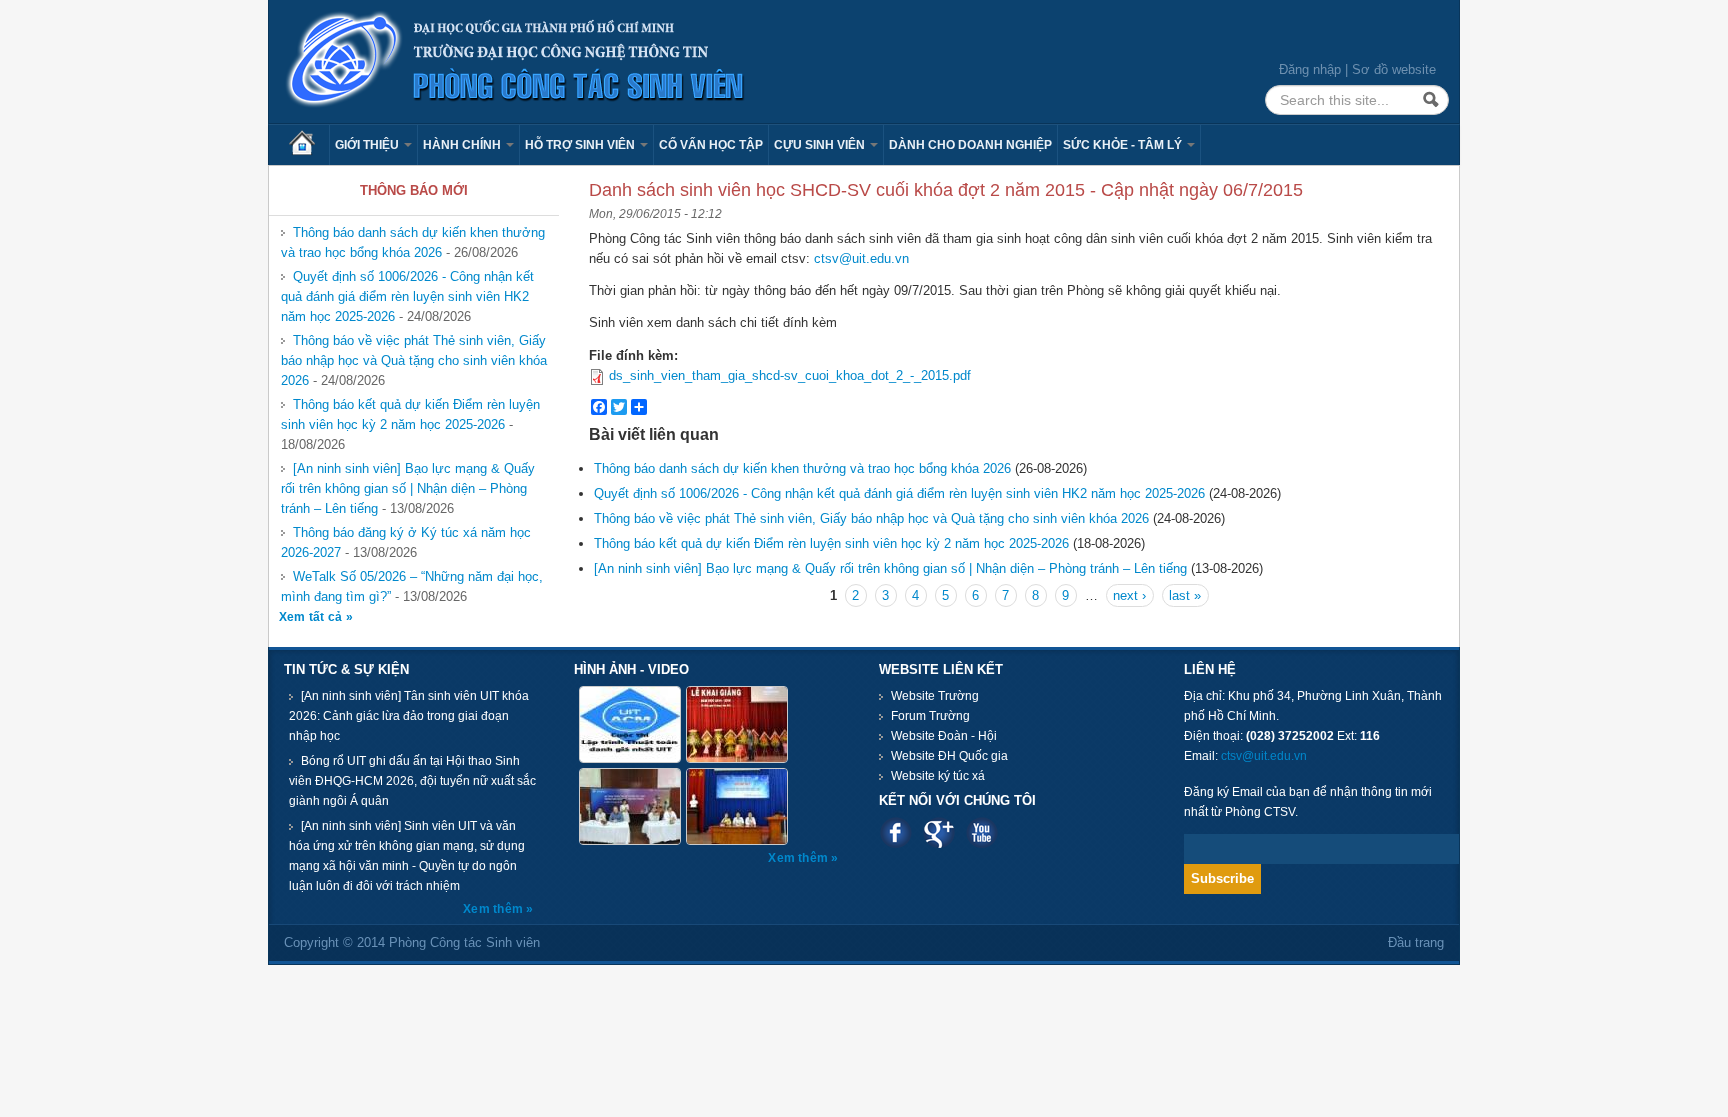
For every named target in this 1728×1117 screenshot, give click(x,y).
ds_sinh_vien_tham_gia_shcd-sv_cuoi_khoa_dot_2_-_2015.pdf (790, 375)
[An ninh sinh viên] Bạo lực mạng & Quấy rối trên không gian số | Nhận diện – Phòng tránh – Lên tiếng (408, 488)
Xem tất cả (312, 617)
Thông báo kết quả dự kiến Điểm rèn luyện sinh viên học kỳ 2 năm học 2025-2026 (410, 414)
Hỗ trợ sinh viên (581, 145)
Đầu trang (1416, 942)
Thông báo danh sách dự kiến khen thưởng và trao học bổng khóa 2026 (413, 242)
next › (1129, 595)
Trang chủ (309, 145)
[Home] (516, 60)
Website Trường (935, 696)
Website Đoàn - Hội (944, 736)
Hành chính (463, 145)
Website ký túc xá (938, 776)
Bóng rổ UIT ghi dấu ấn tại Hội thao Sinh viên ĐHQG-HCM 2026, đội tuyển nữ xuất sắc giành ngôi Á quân (412, 781)
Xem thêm (494, 909)
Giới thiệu (368, 145)
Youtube (981, 832)
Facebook (895, 832)
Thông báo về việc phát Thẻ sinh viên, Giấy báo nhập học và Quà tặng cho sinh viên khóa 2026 (414, 360)
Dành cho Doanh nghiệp (970, 145)
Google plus (938, 832)
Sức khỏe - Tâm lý (1124, 145)
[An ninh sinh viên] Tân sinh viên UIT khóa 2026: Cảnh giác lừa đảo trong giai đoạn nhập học (409, 716)
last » (1185, 595)
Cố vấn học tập (711, 145)
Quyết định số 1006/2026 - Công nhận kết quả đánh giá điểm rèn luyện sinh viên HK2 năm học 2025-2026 (407, 296)
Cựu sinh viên (821, 145)
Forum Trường (930, 716)
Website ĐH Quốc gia (949, 756)
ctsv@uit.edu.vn (861, 258)
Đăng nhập (1310, 69)
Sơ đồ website (1394, 69)
